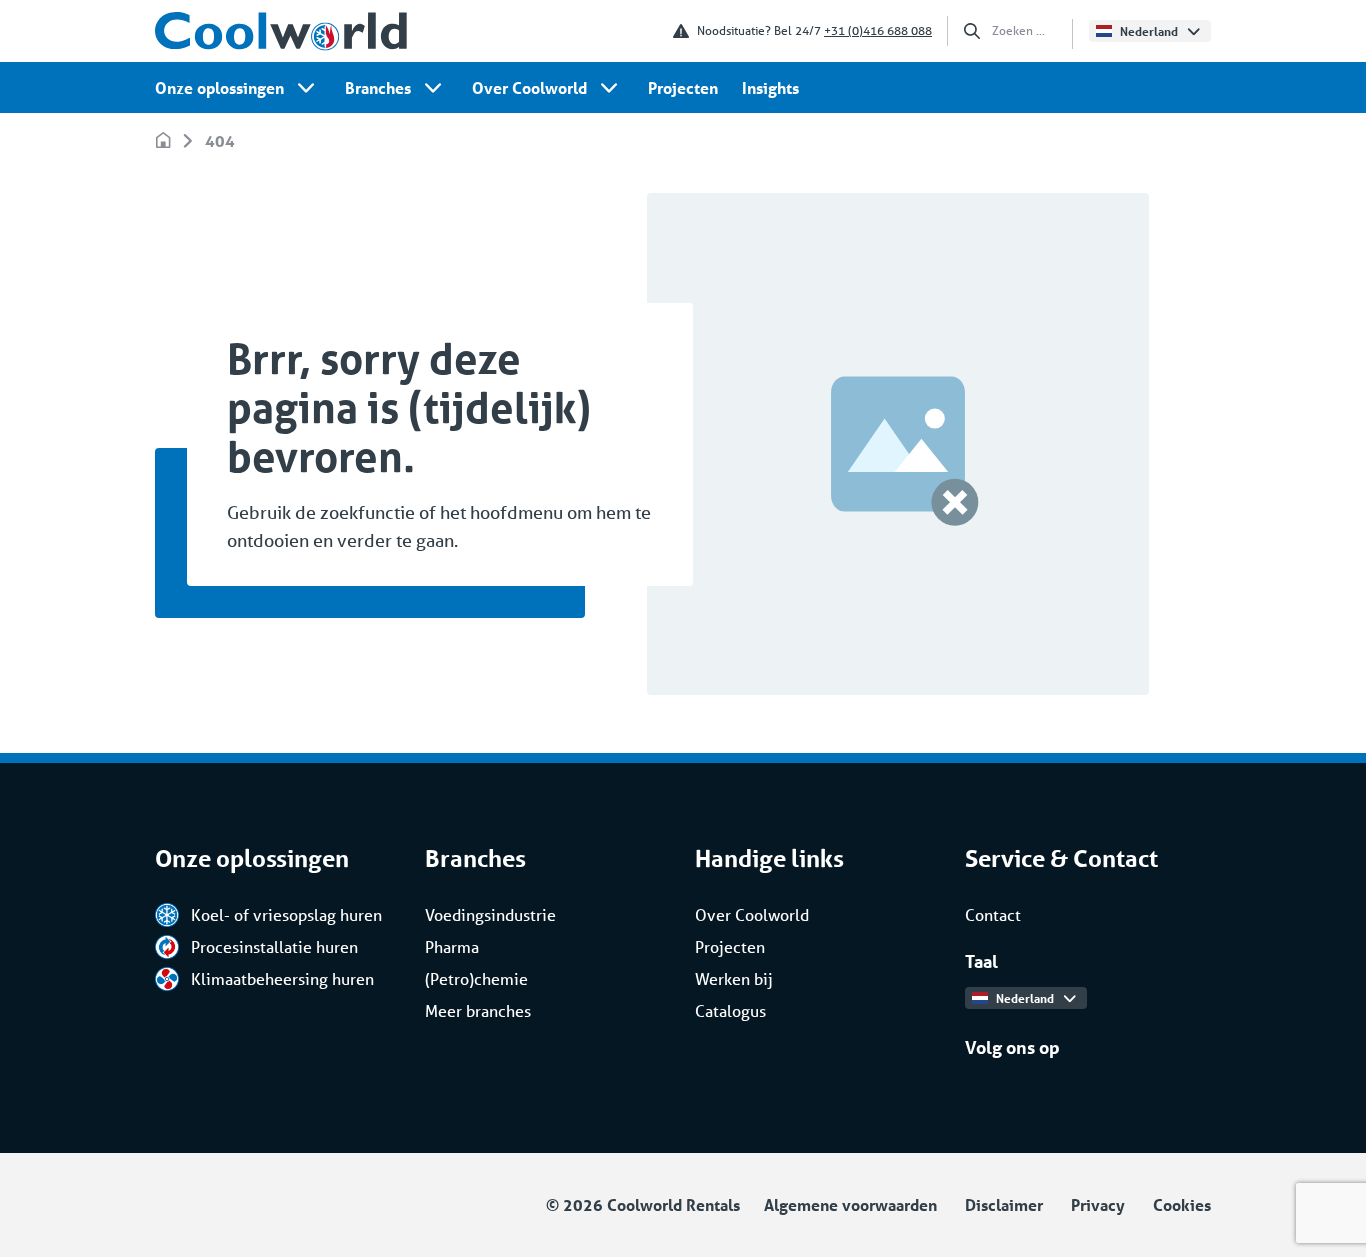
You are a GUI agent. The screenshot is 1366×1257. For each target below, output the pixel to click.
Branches (378, 87)
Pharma (452, 946)
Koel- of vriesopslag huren (286, 914)
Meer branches (478, 1010)
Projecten (683, 87)
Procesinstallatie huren (274, 946)
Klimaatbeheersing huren (282, 978)
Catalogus (730, 1010)
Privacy (1098, 1204)
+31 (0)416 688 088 (878, 30)
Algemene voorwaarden (850, 1204)
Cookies (1182, 1204)
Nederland (1149, 31)
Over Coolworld (529, 87)
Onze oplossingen (219, 87)
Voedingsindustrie (490, 914)
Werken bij (734, 978)
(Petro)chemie (476, 978)
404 (220, 140)
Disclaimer (1004, 1204)
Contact (993, 914)
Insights (770, 87)
